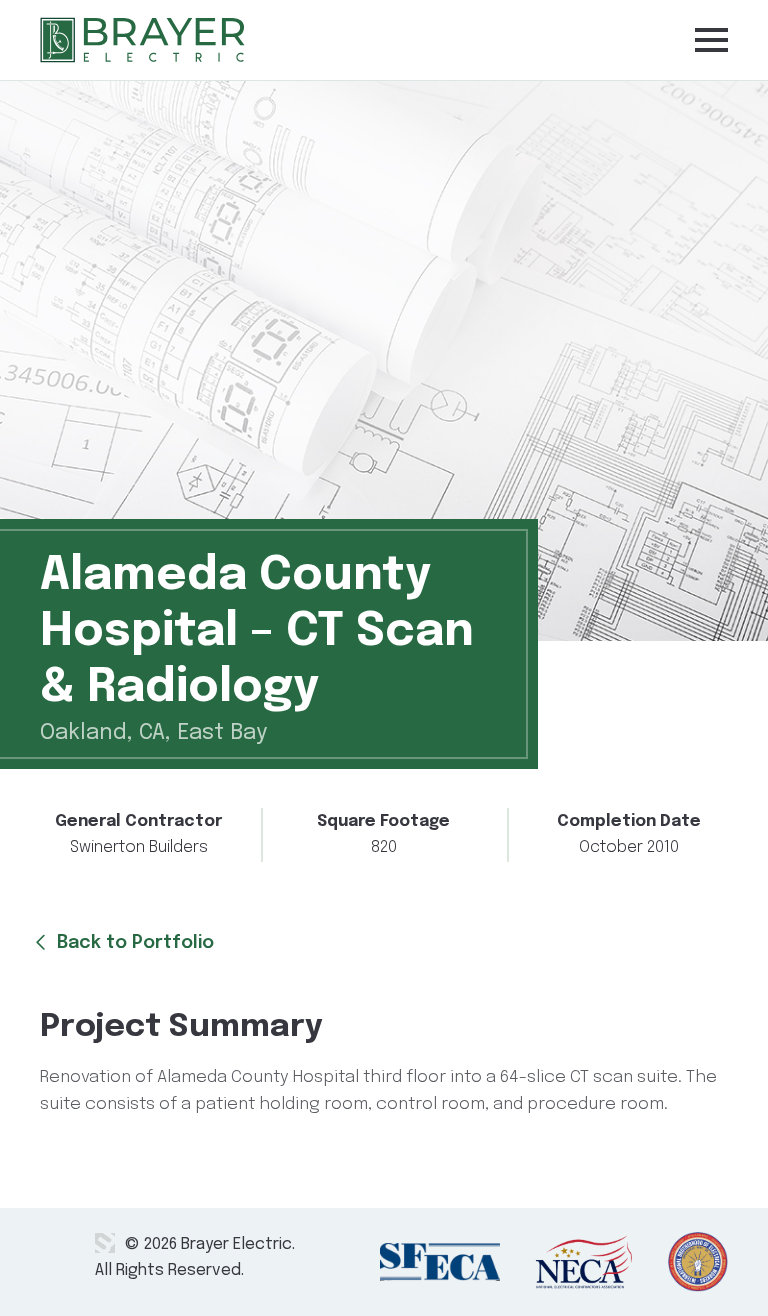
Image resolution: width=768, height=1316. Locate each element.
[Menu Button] (711, 39)
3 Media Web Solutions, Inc (105, 1243)
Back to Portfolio (130, 943)
